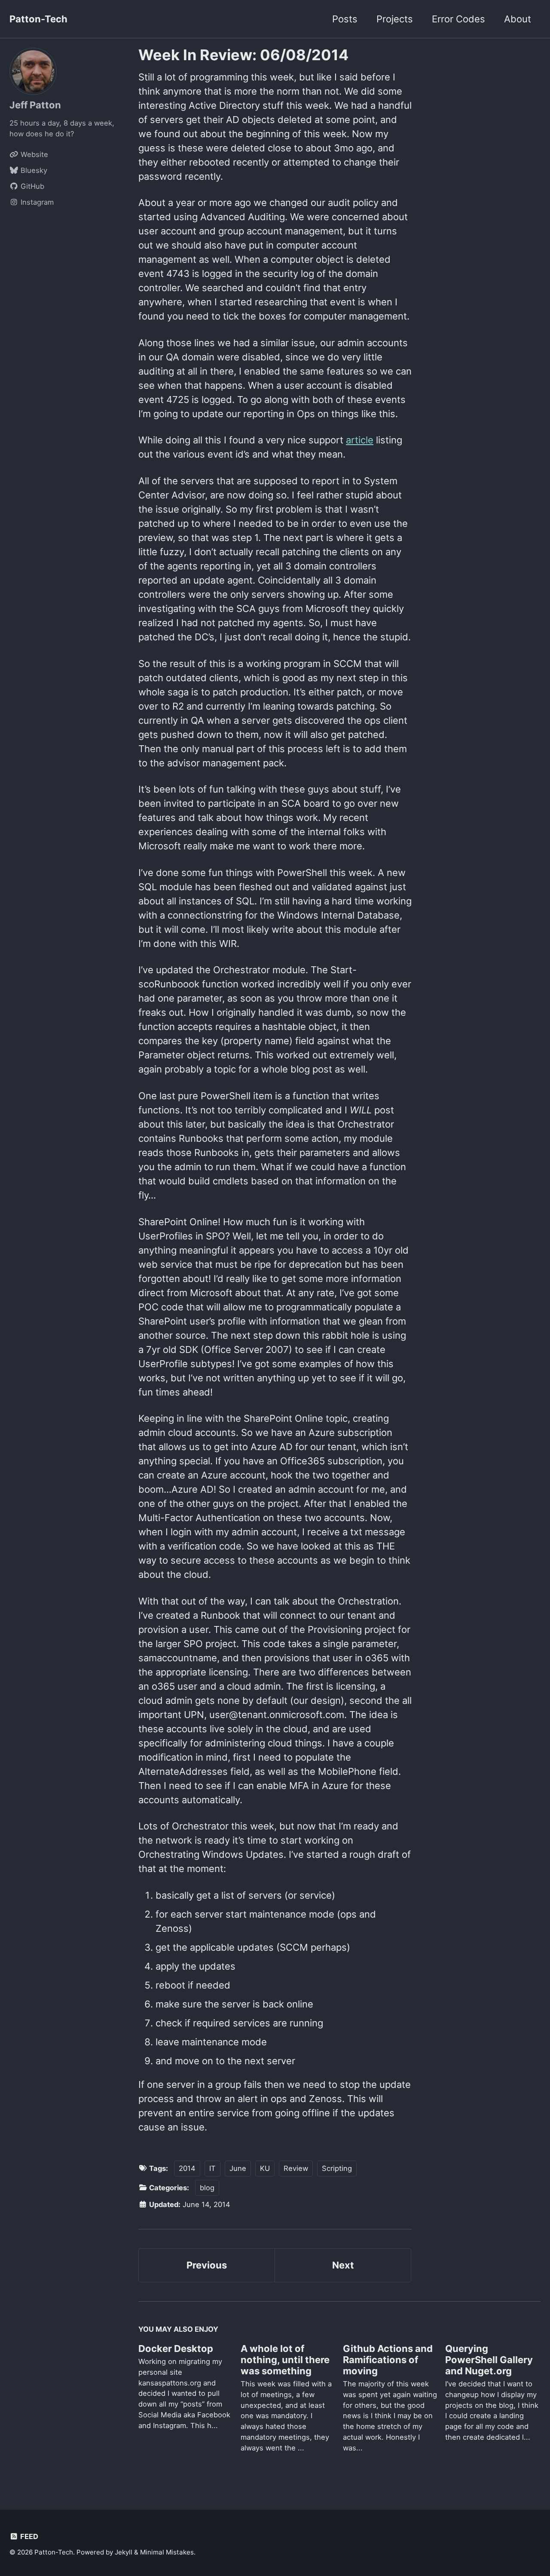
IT (212, 2168)
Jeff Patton (35, 105)
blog (207, 2188)
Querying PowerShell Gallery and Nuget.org (489, 2360)
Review (296, 2168)
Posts (345, 19)
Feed (28, 2536)
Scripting (337, 2168)
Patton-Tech (38, 19)
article (360, 440)
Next (343, 2265)
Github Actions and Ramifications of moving (388, 2360)
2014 (187, 2168)
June (238, 2168)
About (518, 19)
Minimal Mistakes (167, 2552)
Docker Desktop (176, 2349)
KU (265, 2168)
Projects (395, 19)
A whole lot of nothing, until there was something (285, 2360)
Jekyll (124, 2552)
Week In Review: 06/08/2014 (243, 55)
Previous (207, 2265)
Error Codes (458, 19)
